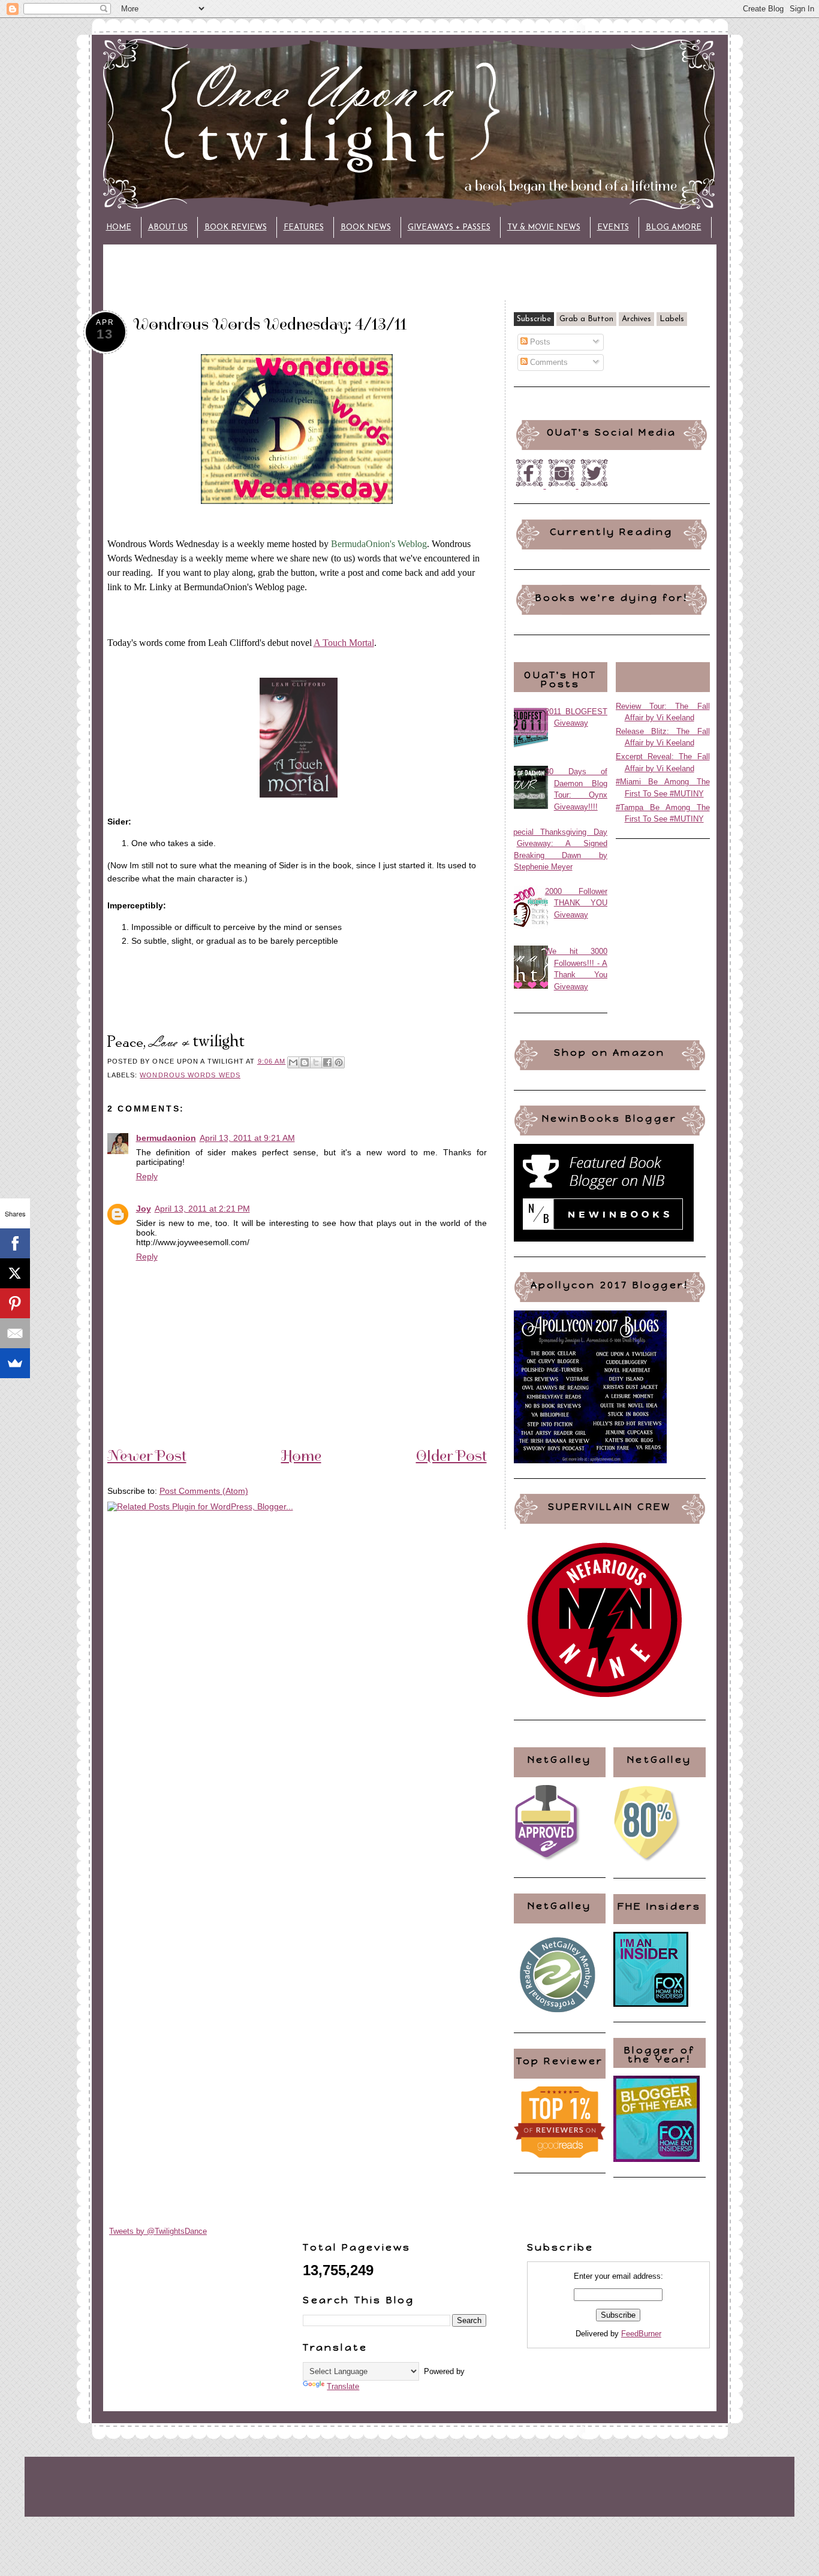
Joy (144, 1209)
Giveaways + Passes (449, 227)
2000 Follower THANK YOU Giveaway (576, 903)
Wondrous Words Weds (190, 1075)
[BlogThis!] (305, 1062)
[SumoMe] (15, 1363)
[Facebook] (15, 1243)
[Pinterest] (15, 1303)
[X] (15, 1273)
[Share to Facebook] (327, 1062)
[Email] (15, 1333)
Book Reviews (236, 227)
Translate (343, 2386)
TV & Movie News (544, 227)
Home (119, 227)
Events (613, 227)
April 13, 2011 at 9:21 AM (247, 1138)
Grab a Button (586, 319)
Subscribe (534, 319)
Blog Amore (674, 227)
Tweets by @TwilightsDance (158, 2231)
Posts (539, 342)
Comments (548, 362)
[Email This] (293, 1062)
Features (304, 227)
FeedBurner (641, 2334)
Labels (672, 319)
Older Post (451, 1455)
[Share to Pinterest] (339, 1062)
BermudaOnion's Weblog (379, 544)
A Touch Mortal (344, 643)
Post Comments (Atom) (204, 1491)
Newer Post (147, 1455)
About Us (168, 227)
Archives (636, 319)
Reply (147, 1176)
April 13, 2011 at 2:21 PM (202, 1209)
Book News (366, 227)
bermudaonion (166, 1138)
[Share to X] (316, 1062)
